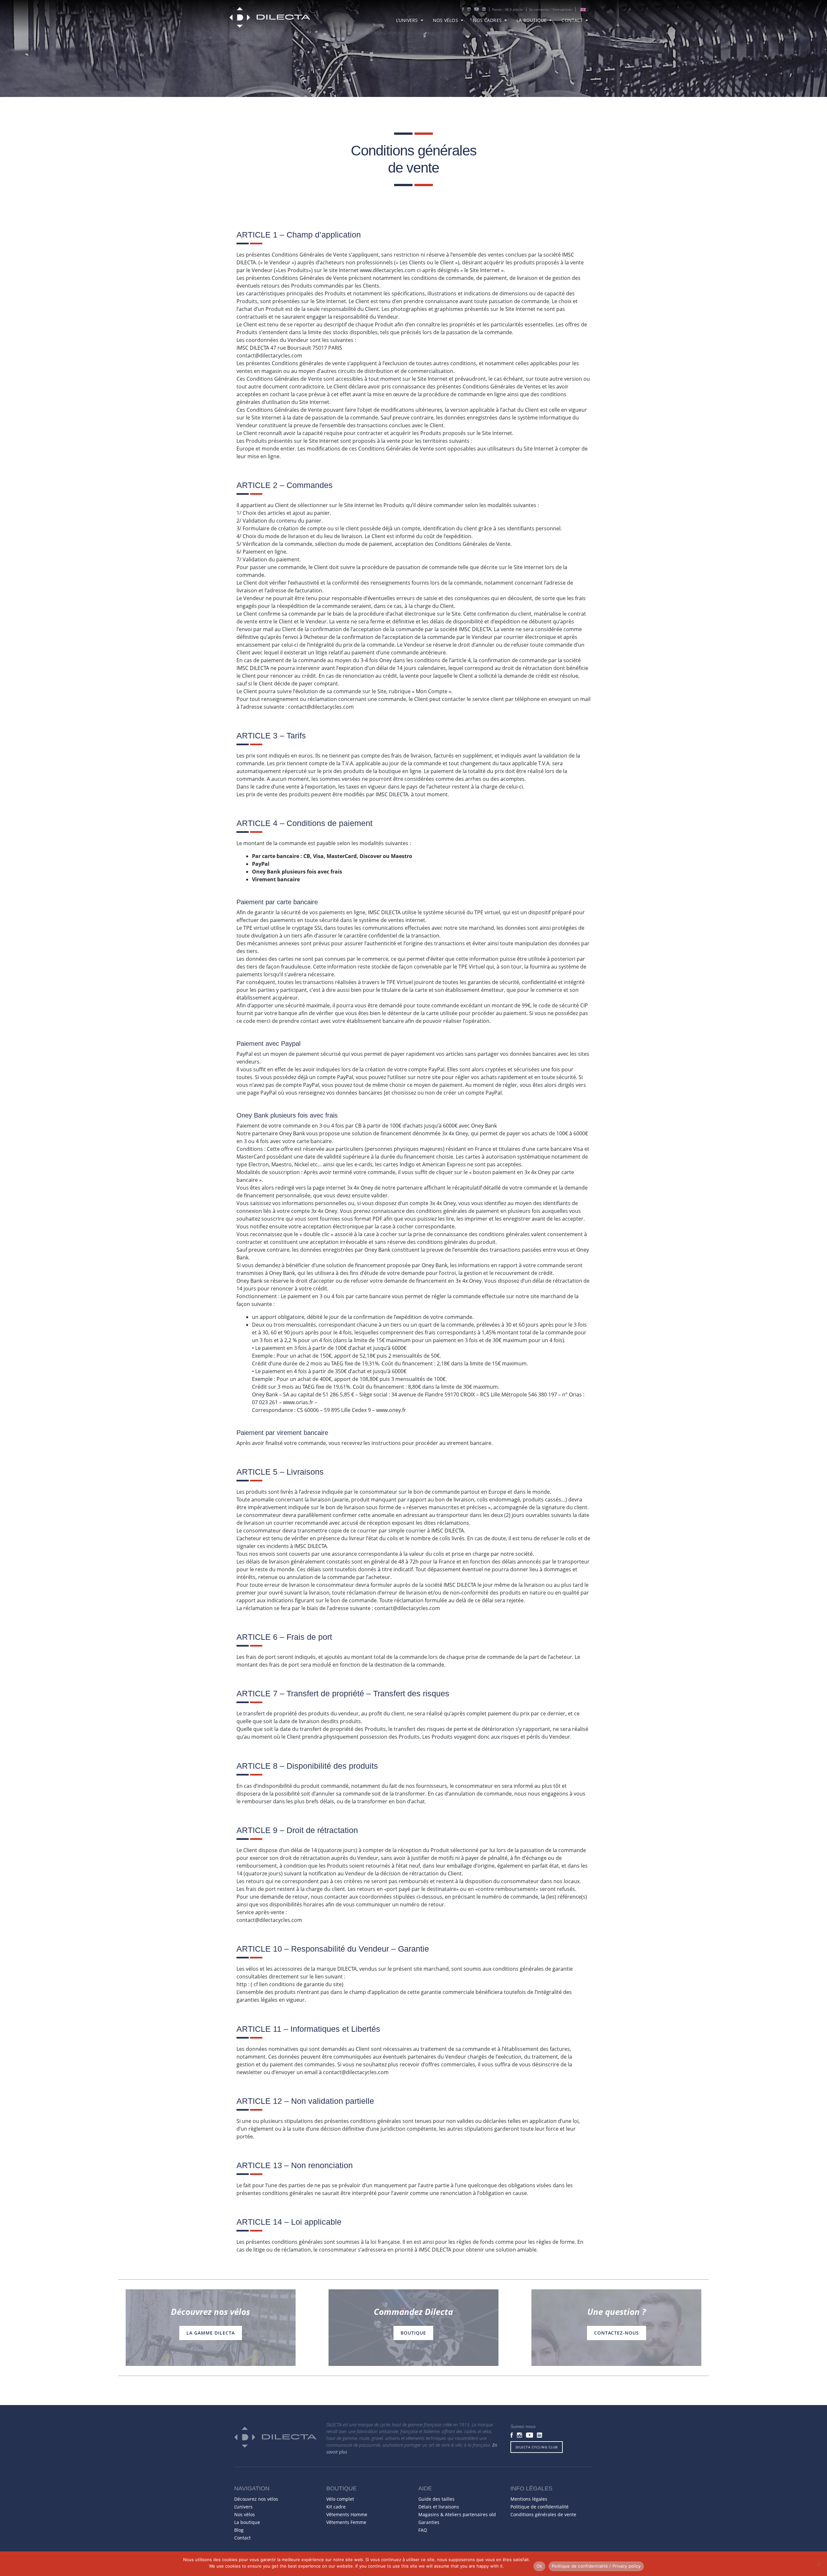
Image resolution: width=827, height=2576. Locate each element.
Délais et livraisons (439, 2507)
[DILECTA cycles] (270, 18)
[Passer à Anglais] (583, 10)
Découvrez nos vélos (256, 2499)
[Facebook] (463, 10)
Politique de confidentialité (539, 2507)
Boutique (413, 2333)
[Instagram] (469, 10)
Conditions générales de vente (543, 2514)
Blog (239, 2530)
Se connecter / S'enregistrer (550, 9)
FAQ (423, 2530)
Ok (539, 2566)
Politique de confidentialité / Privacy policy (596, 2566)
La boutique (532, 20)
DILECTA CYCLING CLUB (537, 2447)
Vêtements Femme (346, 2522)
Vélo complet (340, 2499)
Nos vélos (446, 20)
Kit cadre (336, 2507)
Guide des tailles (436, 2499)
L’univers (408, 20)
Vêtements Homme (347, 2514)
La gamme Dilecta (211, 2333)
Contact (573, 20)
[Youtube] (476, 10)
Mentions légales (529, 2499)
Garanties (429, 2522)
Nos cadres (488, 20)
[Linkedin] (484, 10)
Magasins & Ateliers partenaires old (457, 2514)
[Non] (819, 2564)
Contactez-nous (617, 2333)
